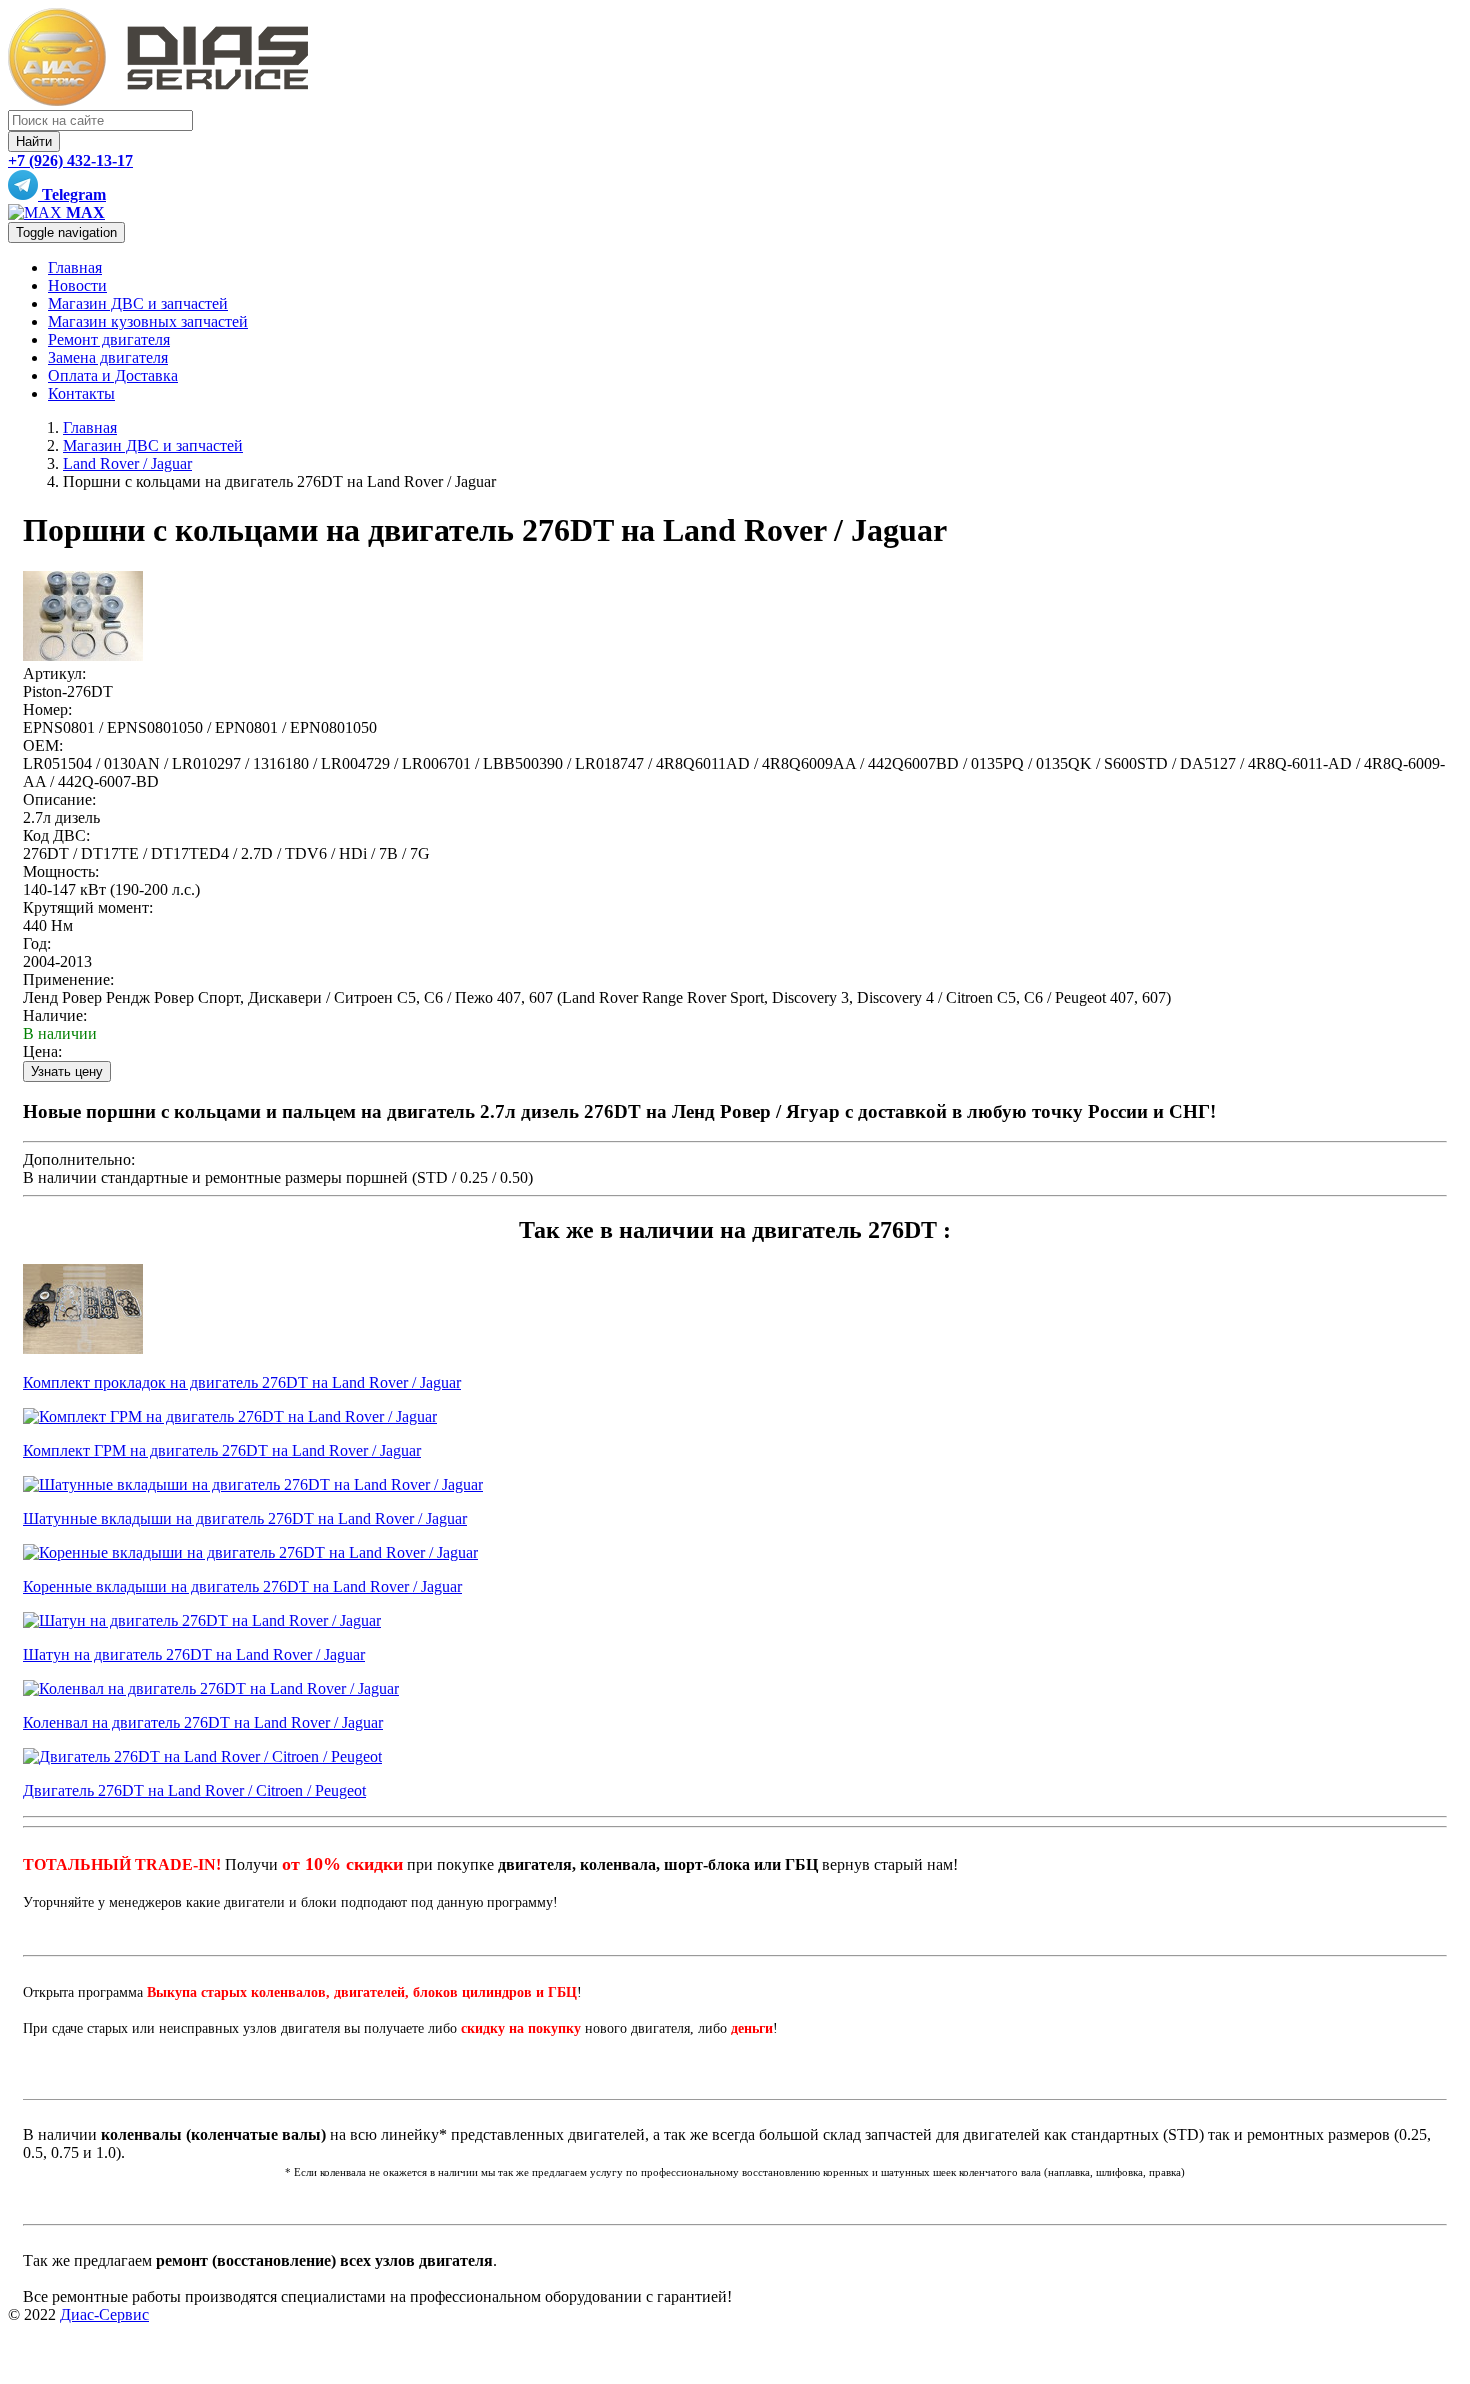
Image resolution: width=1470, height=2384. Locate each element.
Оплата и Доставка (113, 375)
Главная (75, 267)
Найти (34, 141)
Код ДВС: (56, 835)
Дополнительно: (79, 1159)
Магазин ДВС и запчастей (138, 303)
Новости (77, 285)
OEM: (43, 745)
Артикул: (54, 673)
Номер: (47, 709)
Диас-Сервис (104, 2314)
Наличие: (55, 1015)
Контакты (81, 393)
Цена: (42, 1051)
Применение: (68, 979)
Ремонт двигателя (109, 339)
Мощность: (61, 871)
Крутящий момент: (88, 907)
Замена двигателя (108, 357)
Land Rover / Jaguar (127, 463)
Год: (37, 943)
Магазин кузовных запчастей (148, 321)
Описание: (59, 799)
